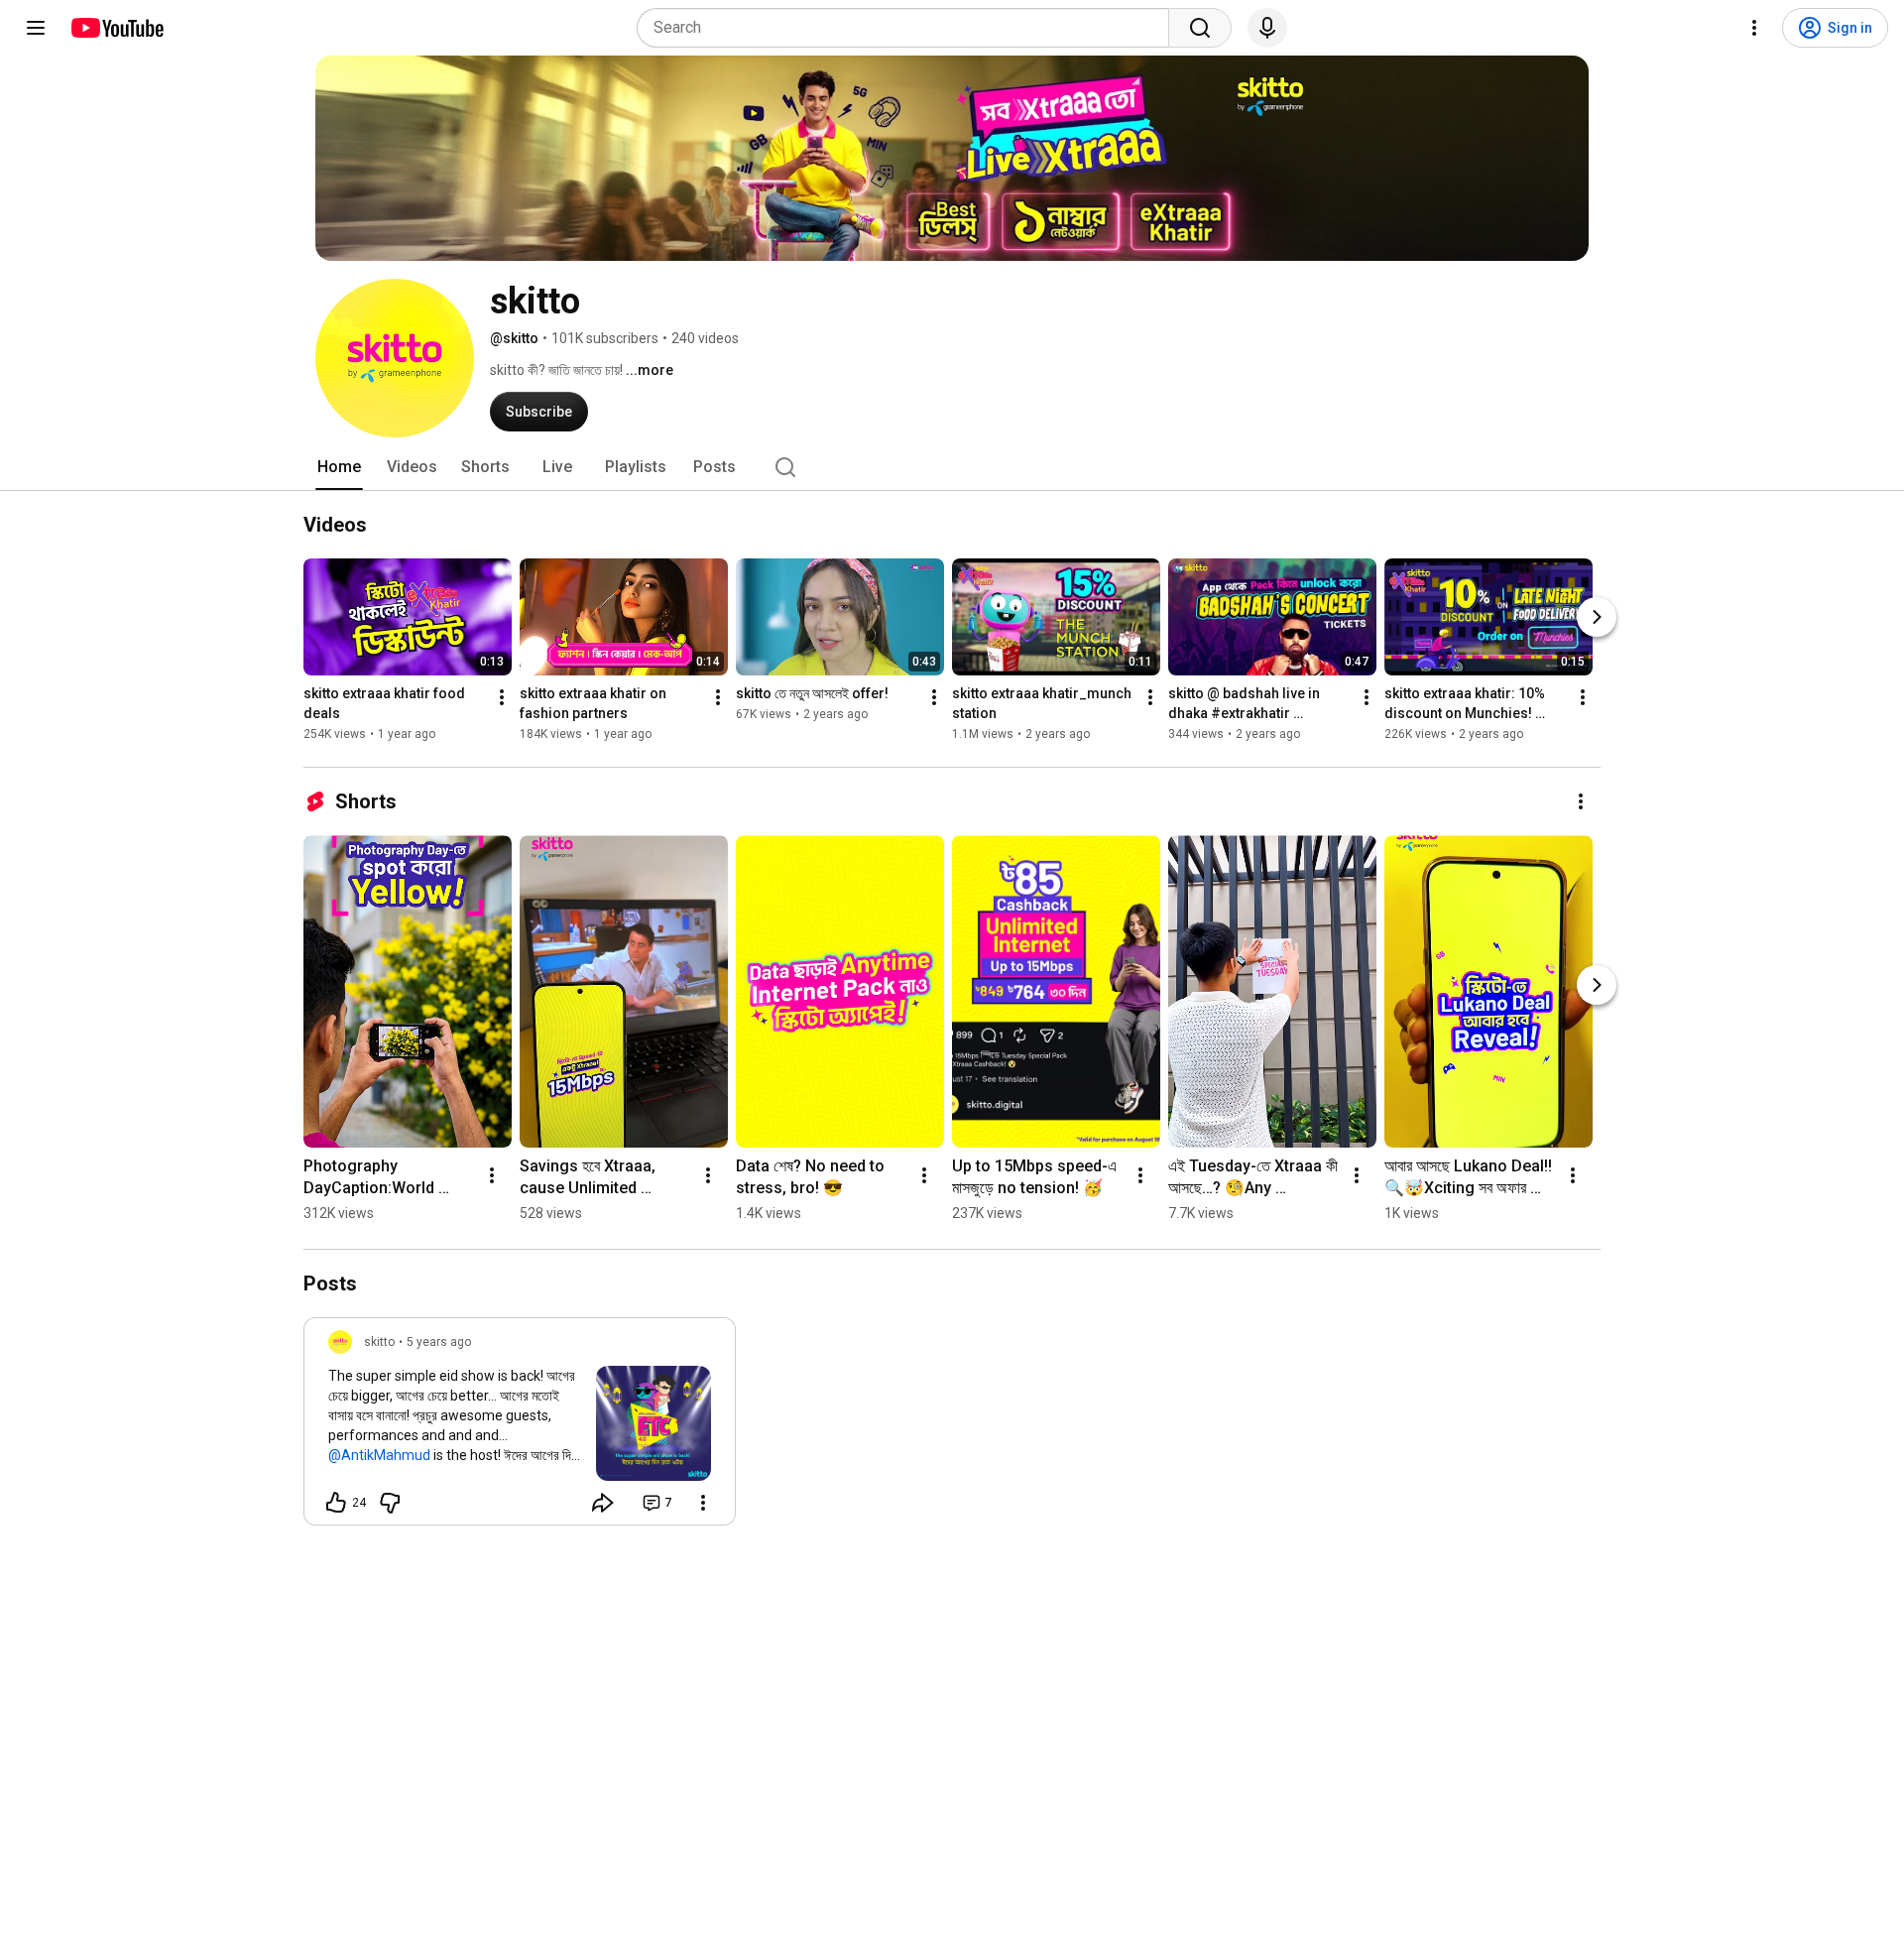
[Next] (1597, 617)
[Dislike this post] (390, 1503)
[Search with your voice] (1267, 28)
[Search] (1200, 28)
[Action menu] (703, 1503)
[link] (520, 1427)
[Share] (603, 1503)
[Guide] (36, 28)
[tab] (339, 467)
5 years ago (439, 1342)
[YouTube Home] (117, 28)
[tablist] (952, 467)
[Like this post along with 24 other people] (336, 1503)
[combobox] (909, 28)
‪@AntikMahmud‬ (379, 1455)
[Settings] (1754, 28)
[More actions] (502, 697)
